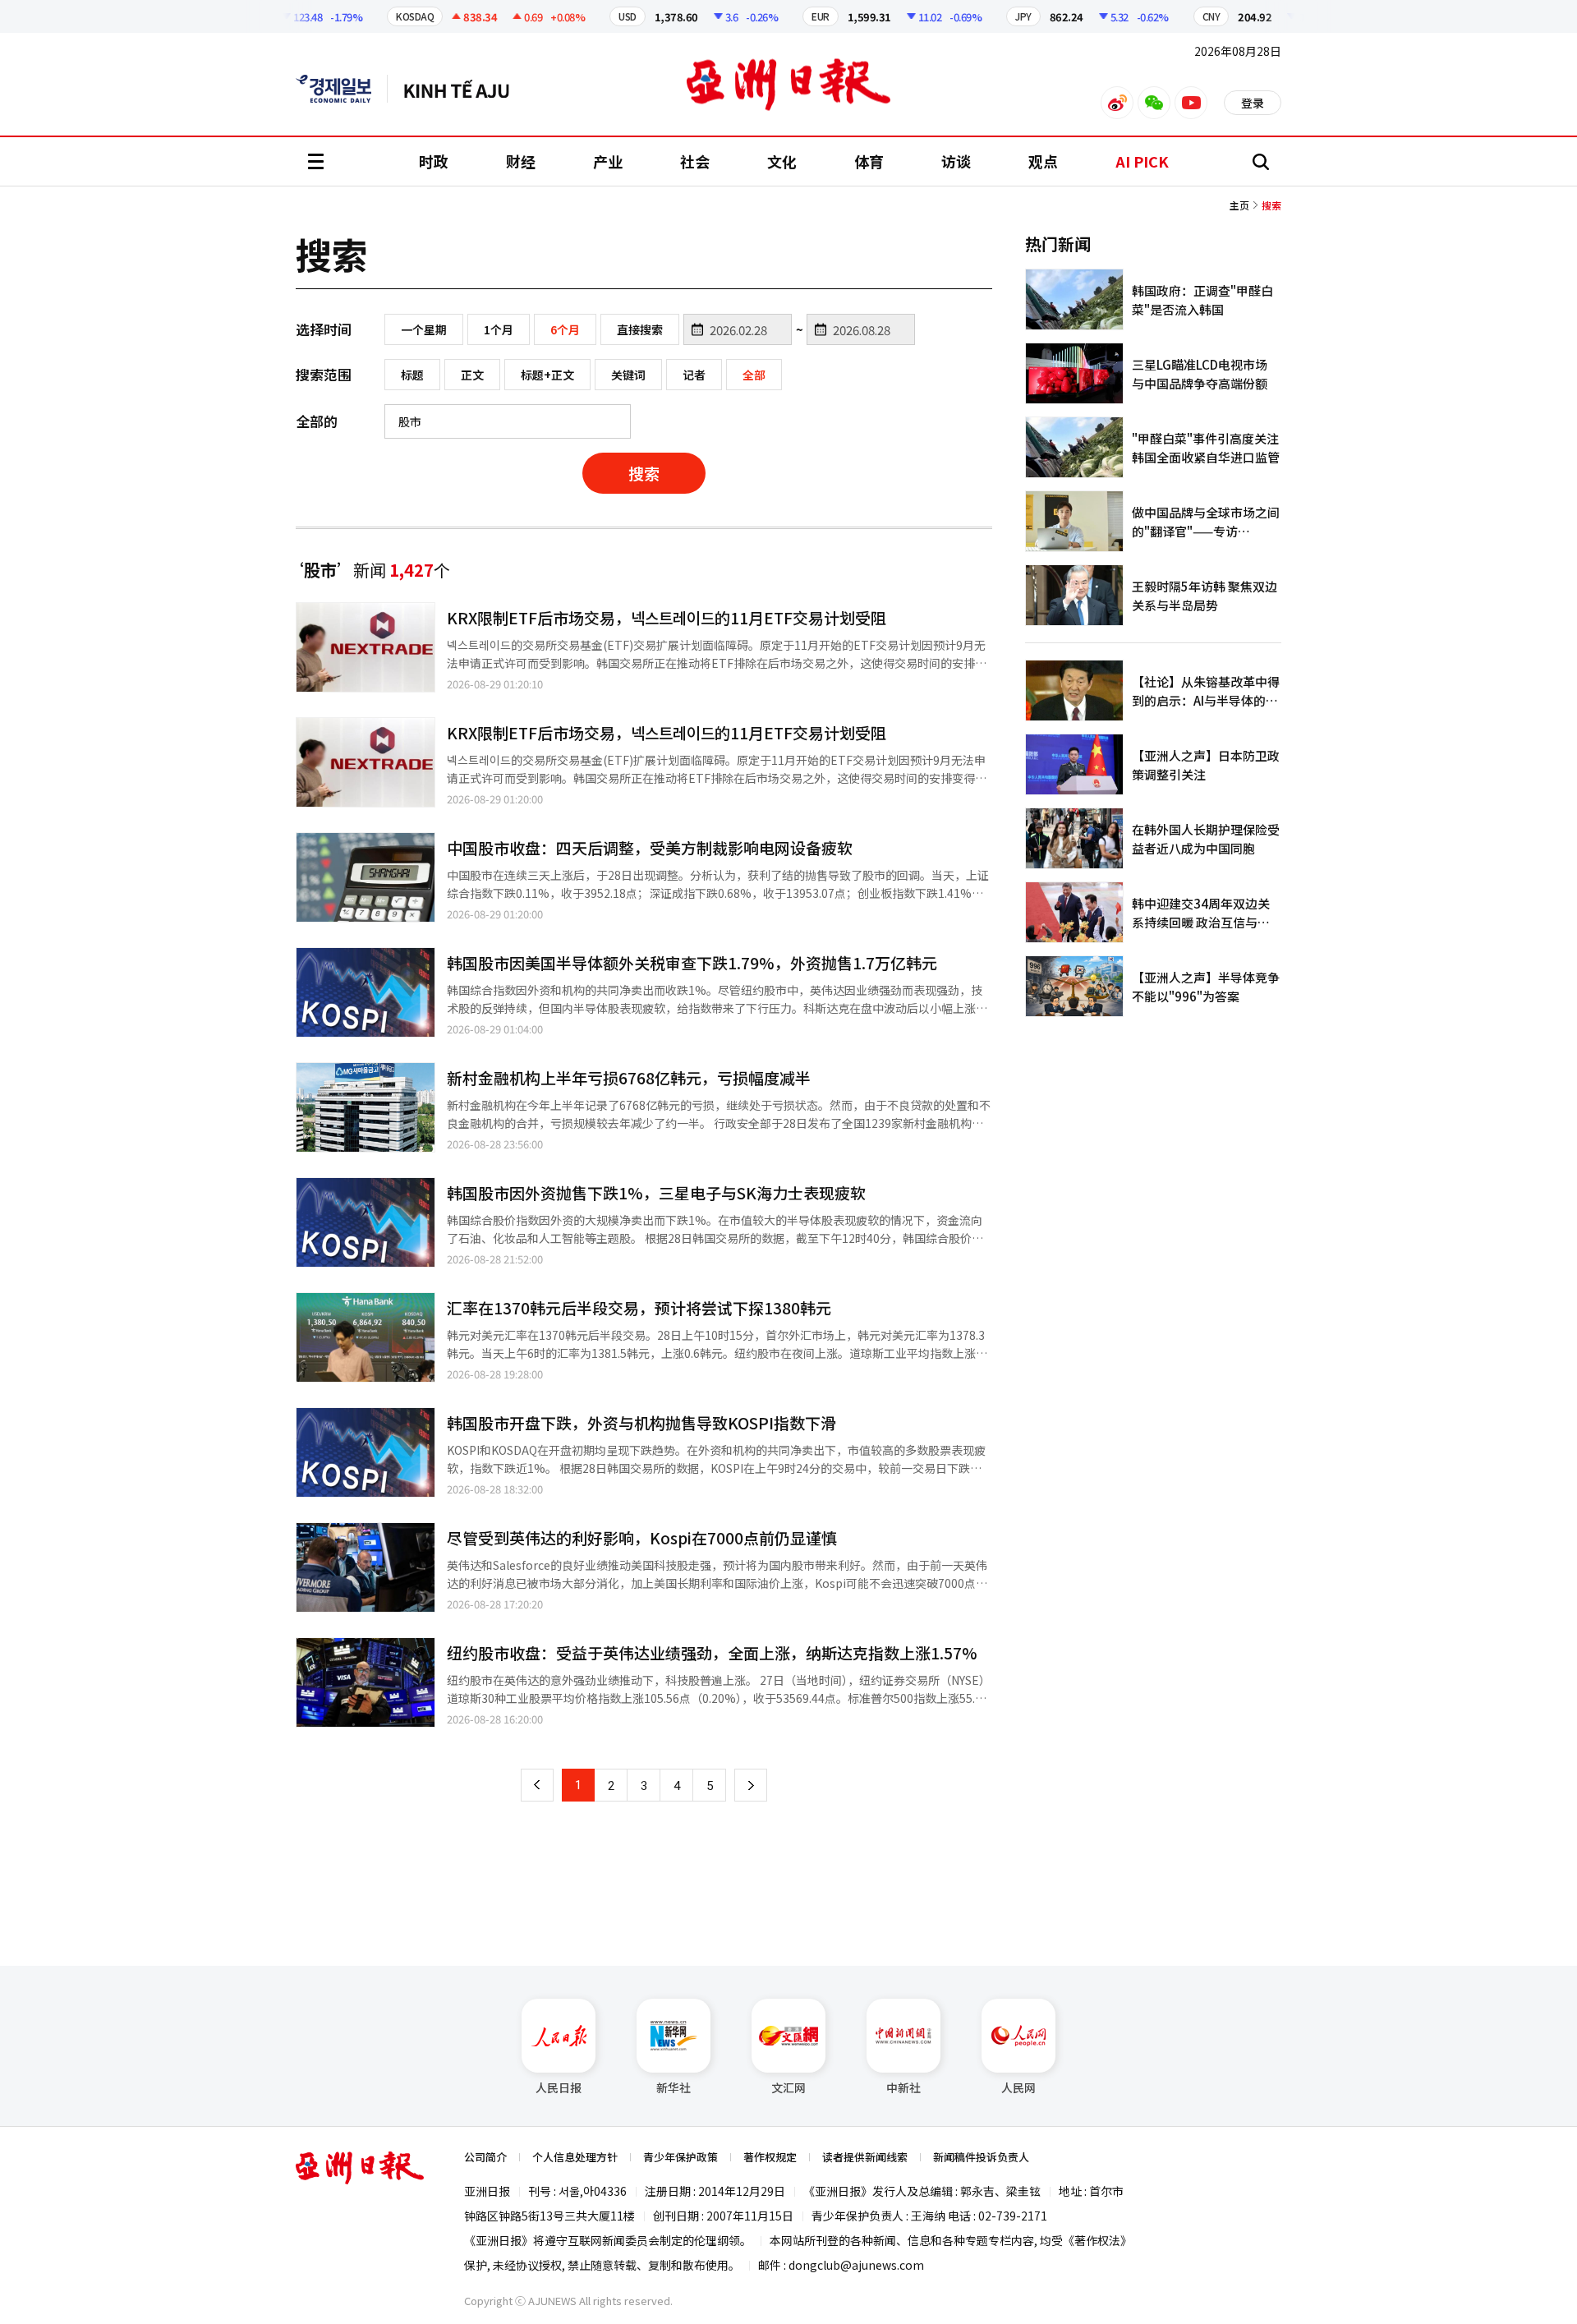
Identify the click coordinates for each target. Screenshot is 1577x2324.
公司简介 (485, 2157)
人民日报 (559, 2087)
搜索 (644, 473)
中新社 (903, 2087)
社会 (695, 161)
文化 (782, 161)
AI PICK (1142, 161)
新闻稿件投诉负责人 (981, 2157)
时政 (434, 161)
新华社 (674, 2087)
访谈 (956, 161)
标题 (412, 375)
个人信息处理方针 (575, 2157)
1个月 (499, 329)
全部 (754, 375)
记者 (694, 375)
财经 (521, 161)
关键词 (628, 375)
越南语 (464, 89)
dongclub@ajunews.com (856, 2265)
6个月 (565, 329)
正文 (472, 375)
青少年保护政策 (680, 2157)
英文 (342, 89)
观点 (1043, 161)
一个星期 (424, 329)
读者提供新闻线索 (865, 2157)
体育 (869, 161)
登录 (1253, 103)
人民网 (1018, 2087)
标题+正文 (547, 375)
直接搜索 (640, 329)
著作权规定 (770, 2157)
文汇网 (788, 2087)
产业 (608, 161)
